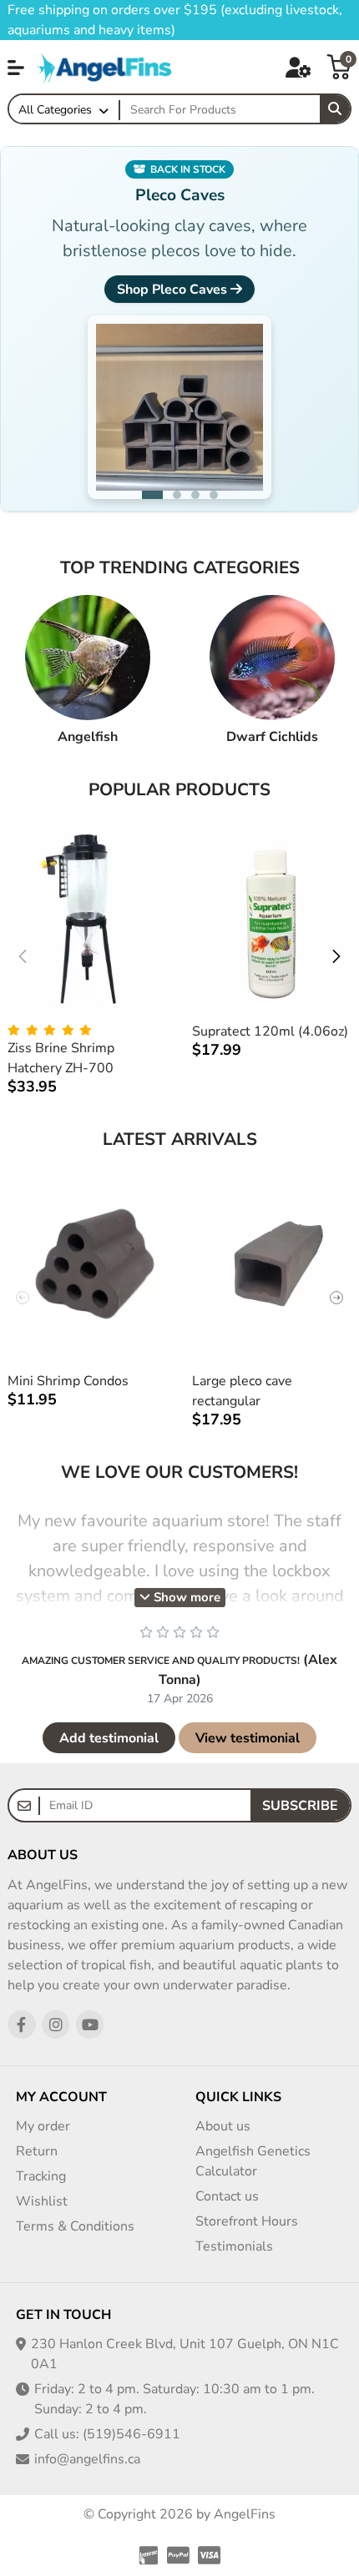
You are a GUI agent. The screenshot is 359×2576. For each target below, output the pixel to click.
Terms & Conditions (75, 2226)
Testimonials (234, 2246)
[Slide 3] (195, 495)
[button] (16, 68)
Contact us (227, 2196)
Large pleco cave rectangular (242, 1391)
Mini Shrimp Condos (68, 1381)
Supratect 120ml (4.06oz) (270, 1031)
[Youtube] (90, 2024)
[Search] (335, 109)
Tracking (41, 2176)
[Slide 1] (146, 495)
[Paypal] (178, 2555)
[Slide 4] (214, 495)
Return (37, 2151)
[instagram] (56, 2024)
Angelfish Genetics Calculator (253, 2161)
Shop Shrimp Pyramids (172, 290)
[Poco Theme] (105, 67)
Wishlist (42, 2201)
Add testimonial (109, 1738)
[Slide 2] (171, 495)
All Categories (55, 110)
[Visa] (211, 2555)
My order (43, 2126)
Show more (185, 1597)
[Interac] (147, 2555)
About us (223, 2126)
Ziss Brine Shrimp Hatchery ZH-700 (61, 1058)
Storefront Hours (247, 2221)
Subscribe (300, 1806)
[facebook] (22, 2024)
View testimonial (248, 1738)
